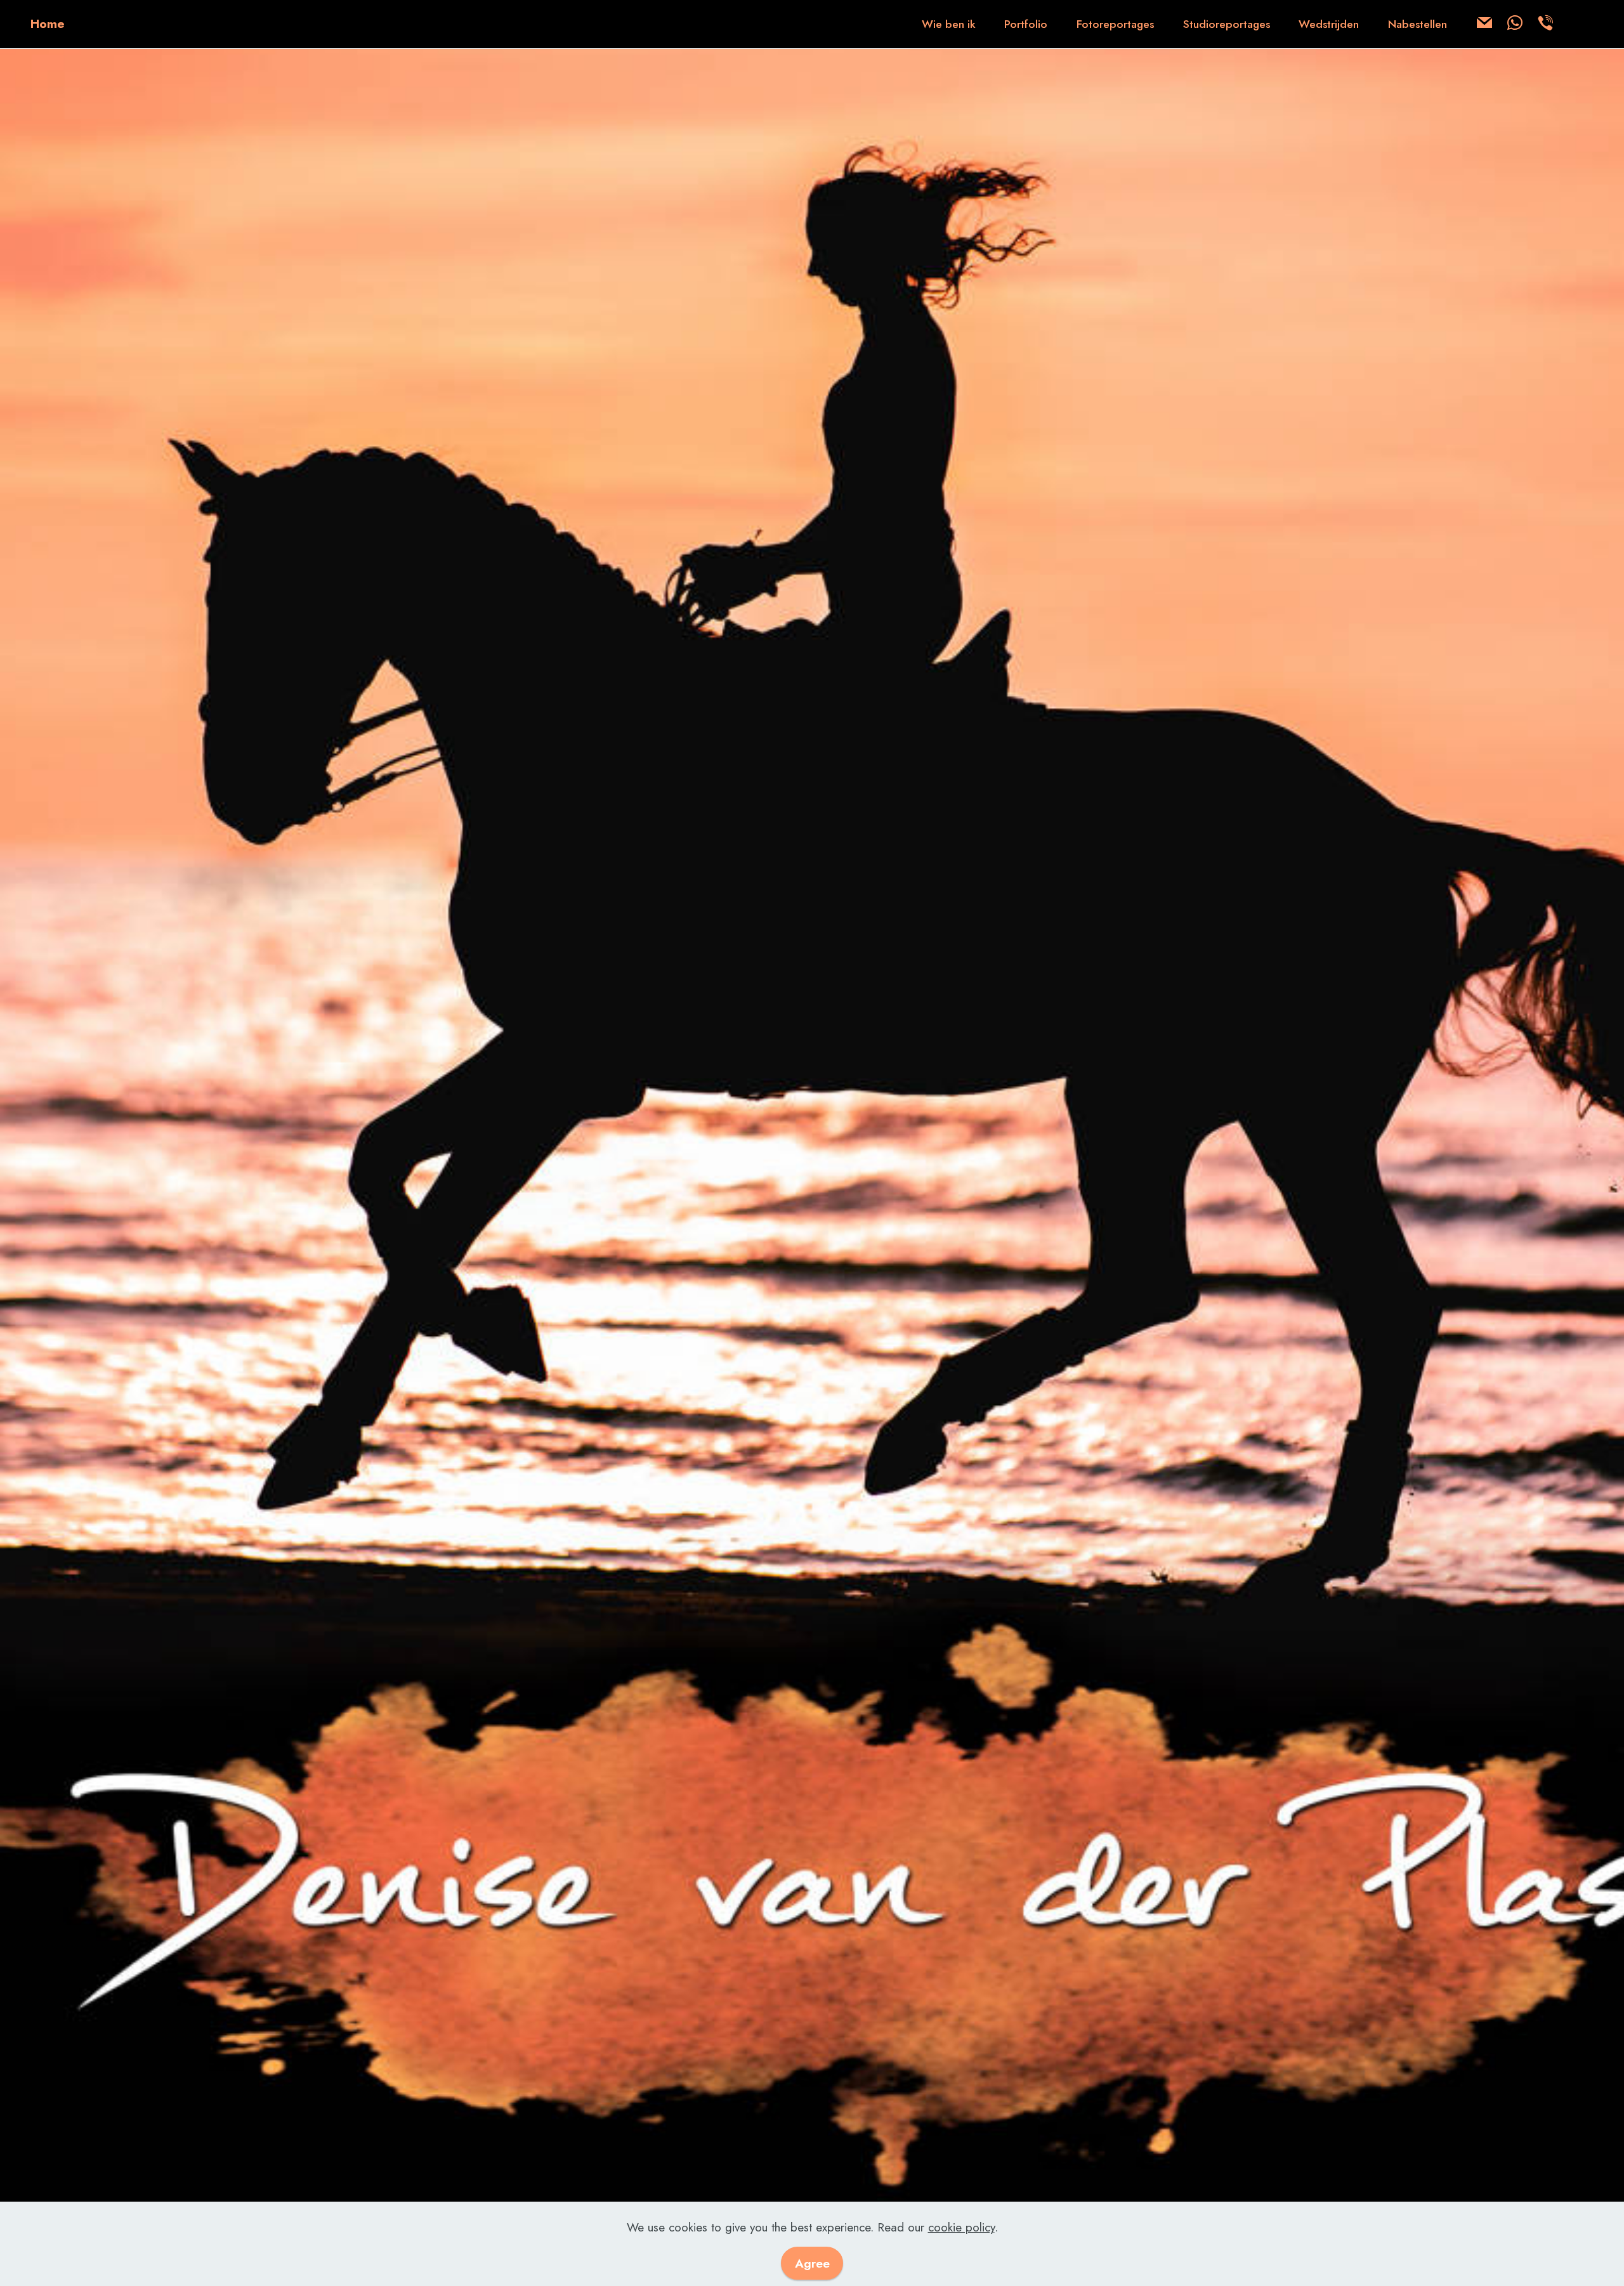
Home (48, 24)
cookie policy (961, 2227)
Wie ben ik (949, 24)
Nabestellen (1418, 24)
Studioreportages (1227, 24)
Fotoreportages (1115, 24)
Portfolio (1026, 24)
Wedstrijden (1329, 24)
